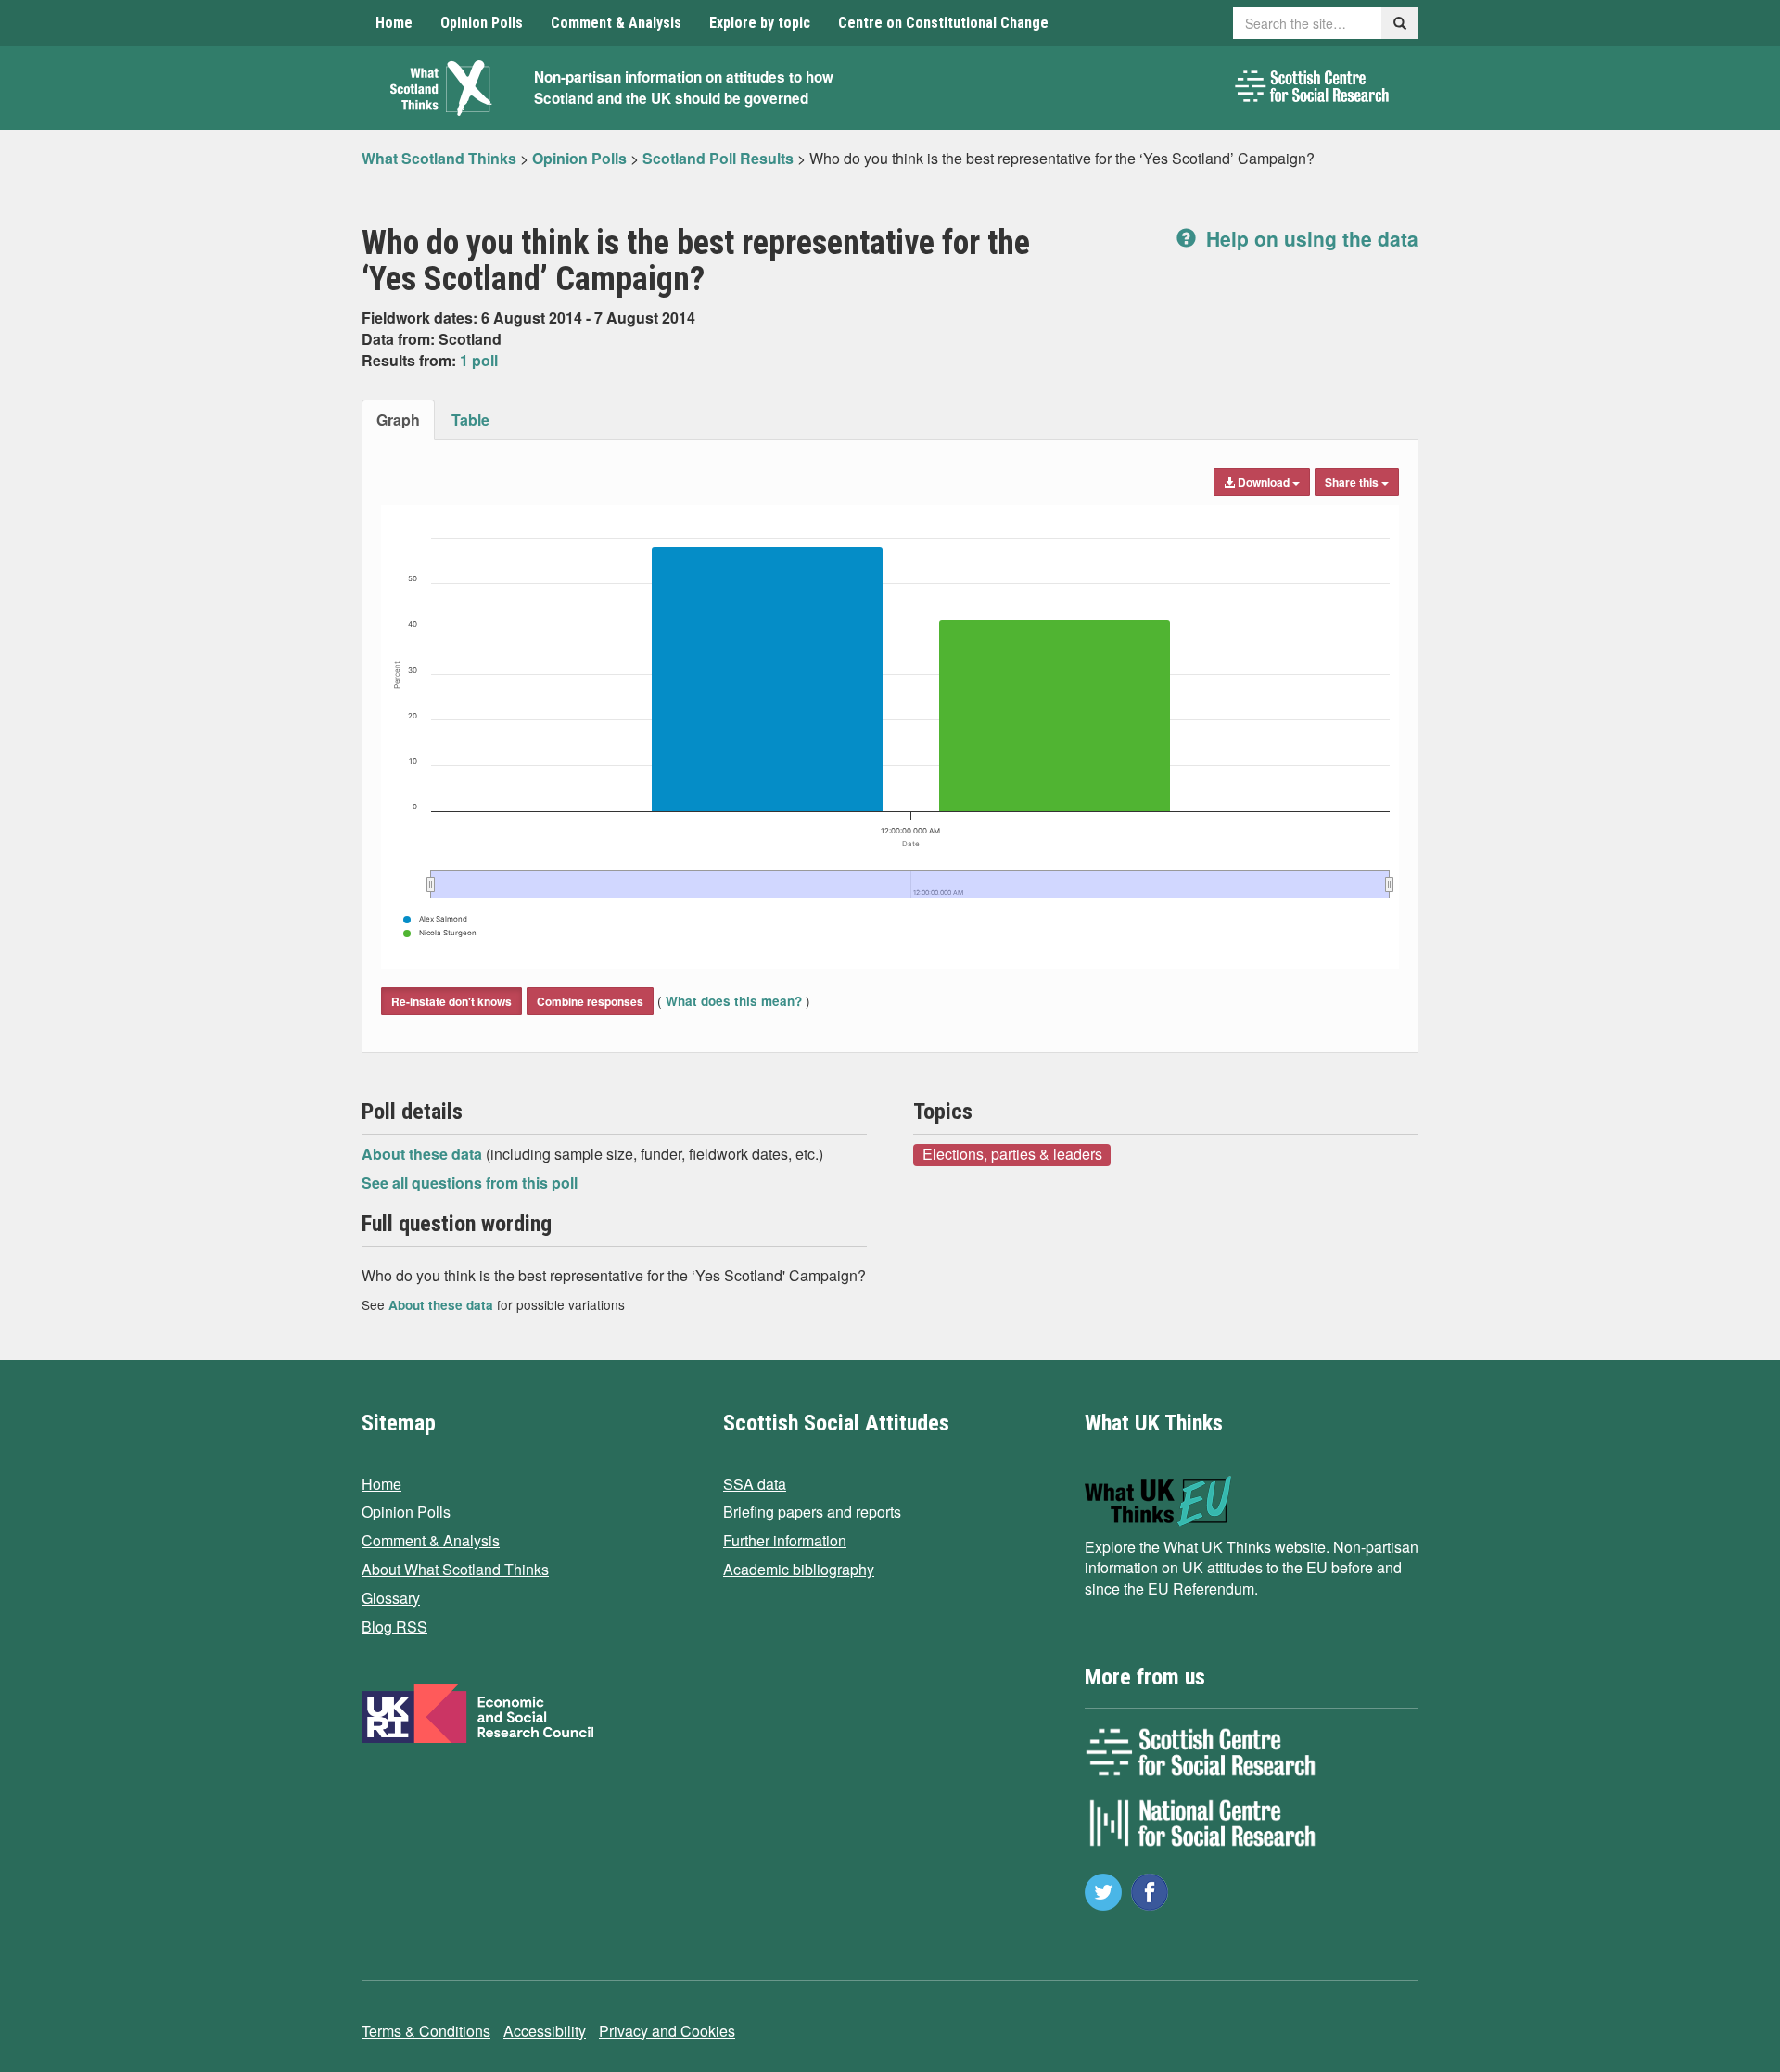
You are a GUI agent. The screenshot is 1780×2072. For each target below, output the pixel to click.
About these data (424, 1154)
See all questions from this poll (470, 1182)
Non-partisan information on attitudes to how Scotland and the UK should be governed (684, 88)
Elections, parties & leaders (1012, 1154)
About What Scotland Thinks (455, 1569)
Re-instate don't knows (451, 1001)
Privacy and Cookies (667, 2031)
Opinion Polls (482, 23)
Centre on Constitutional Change (943, 23)
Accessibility (545, 2031)
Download (1264, 482)
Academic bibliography (799, 1569)
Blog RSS (394, 1627)
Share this (1353, 482)
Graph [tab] (398, 419)
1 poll (479, 360)
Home (394, 23)
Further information (785, 1540)
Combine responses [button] (590, 1001)
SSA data (755, 1484)
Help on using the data (1310, 238)
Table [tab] (470, 419)
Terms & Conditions (426, 2031)
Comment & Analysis (616, 23)
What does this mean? (734, 1001)
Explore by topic (760, 23)
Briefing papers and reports (812, 1512)
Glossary (391, 1598)
